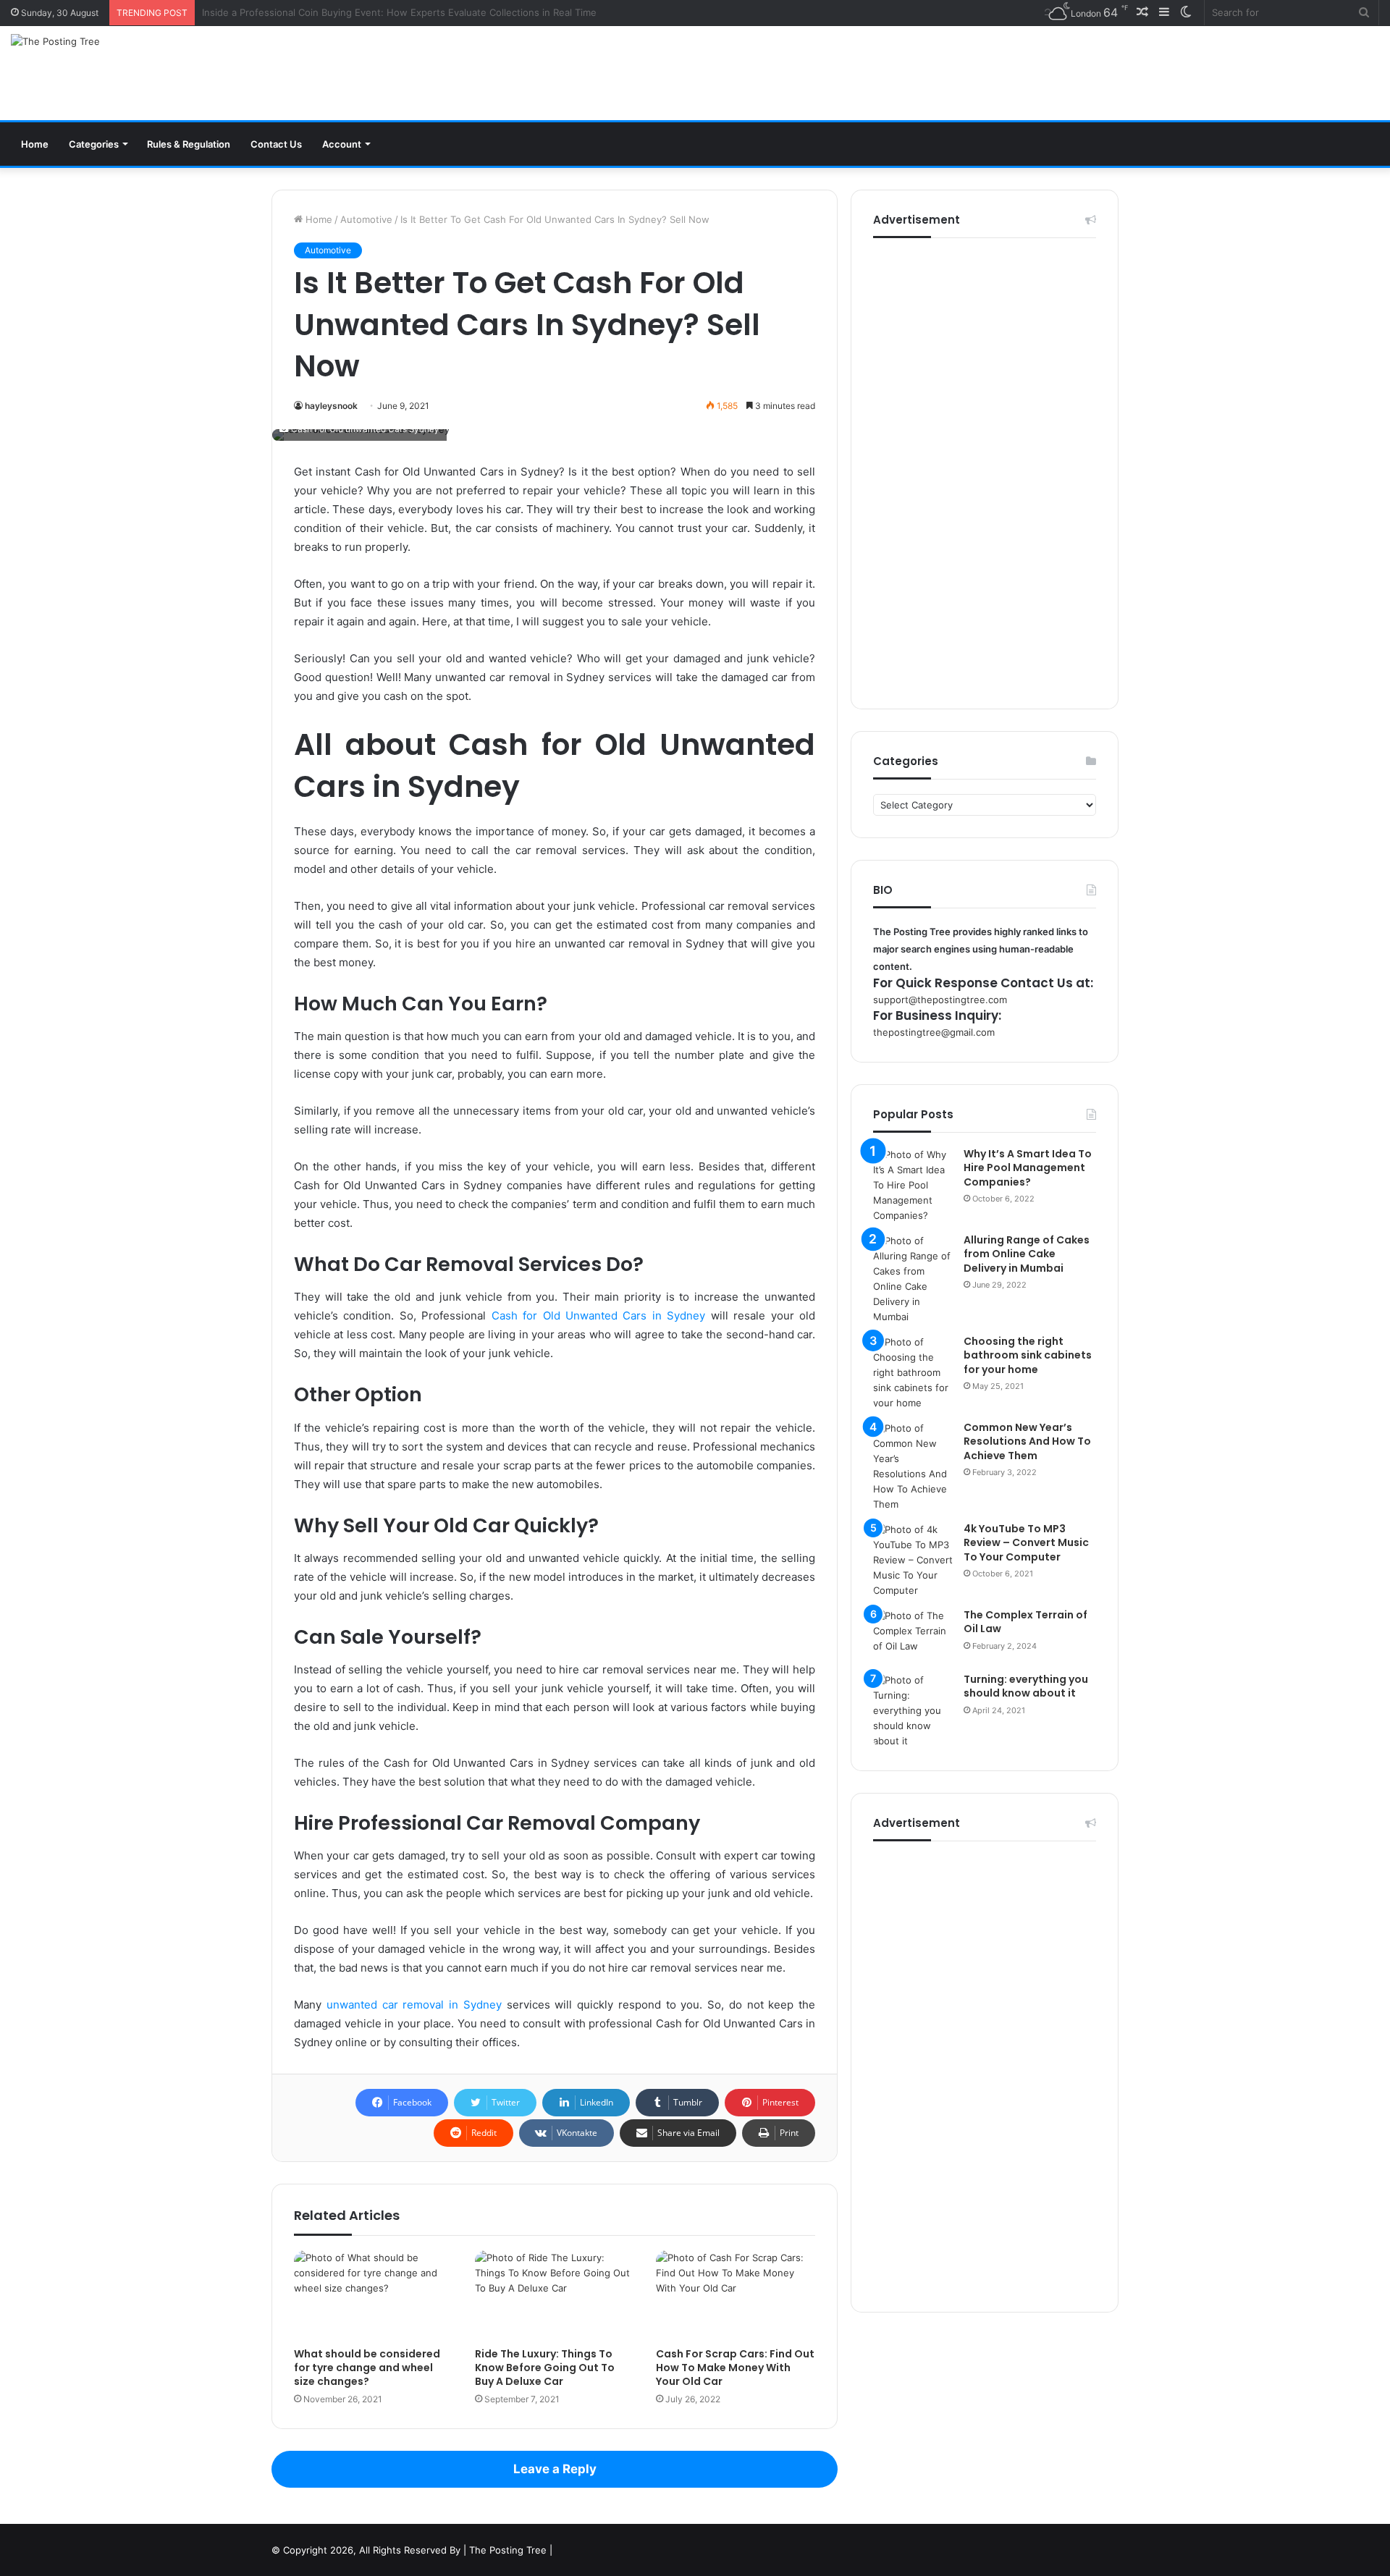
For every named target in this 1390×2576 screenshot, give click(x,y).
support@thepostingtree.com (940, 1000)
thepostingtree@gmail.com (934, 1032)
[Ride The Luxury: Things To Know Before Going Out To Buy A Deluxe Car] (555, 2295)
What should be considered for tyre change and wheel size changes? (367, 2368)
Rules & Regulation (189, 144)
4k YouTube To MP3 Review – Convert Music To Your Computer (1026, 1543)
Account (342, 144)
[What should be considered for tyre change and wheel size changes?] (374, 2295)
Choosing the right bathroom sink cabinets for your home (1028, 1355)
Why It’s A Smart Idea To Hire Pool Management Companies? (1028, 1168)
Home (35, 144)
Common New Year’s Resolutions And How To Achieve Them (1027, 1441)
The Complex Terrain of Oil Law (1025, 1622)
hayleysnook (331, 406)
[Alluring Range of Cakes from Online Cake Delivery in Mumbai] (913, 1279)
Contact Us (276, 144)
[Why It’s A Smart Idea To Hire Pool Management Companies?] (913, 1185)
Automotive (366, 219)
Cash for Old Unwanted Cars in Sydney (599, 1316)
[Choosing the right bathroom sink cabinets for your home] (913, 1373)
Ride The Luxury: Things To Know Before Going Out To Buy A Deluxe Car (545, 2368)
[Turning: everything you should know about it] (913, 1711)
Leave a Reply (555, 2469)
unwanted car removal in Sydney (414, 2005)
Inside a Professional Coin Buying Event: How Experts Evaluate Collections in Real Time (399, 12)
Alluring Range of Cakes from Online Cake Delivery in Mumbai (1027, 1254)
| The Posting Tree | (508, 2550)
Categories (94, 144)
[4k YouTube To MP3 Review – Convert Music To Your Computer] (913, 1560)
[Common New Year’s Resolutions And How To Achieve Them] (913, 1466)
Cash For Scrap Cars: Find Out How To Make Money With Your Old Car (735, 2368)
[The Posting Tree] (55, 41)
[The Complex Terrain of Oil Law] (913, 1635)
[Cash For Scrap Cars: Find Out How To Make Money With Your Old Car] (736, 2295)
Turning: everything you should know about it (1026, 1686)
